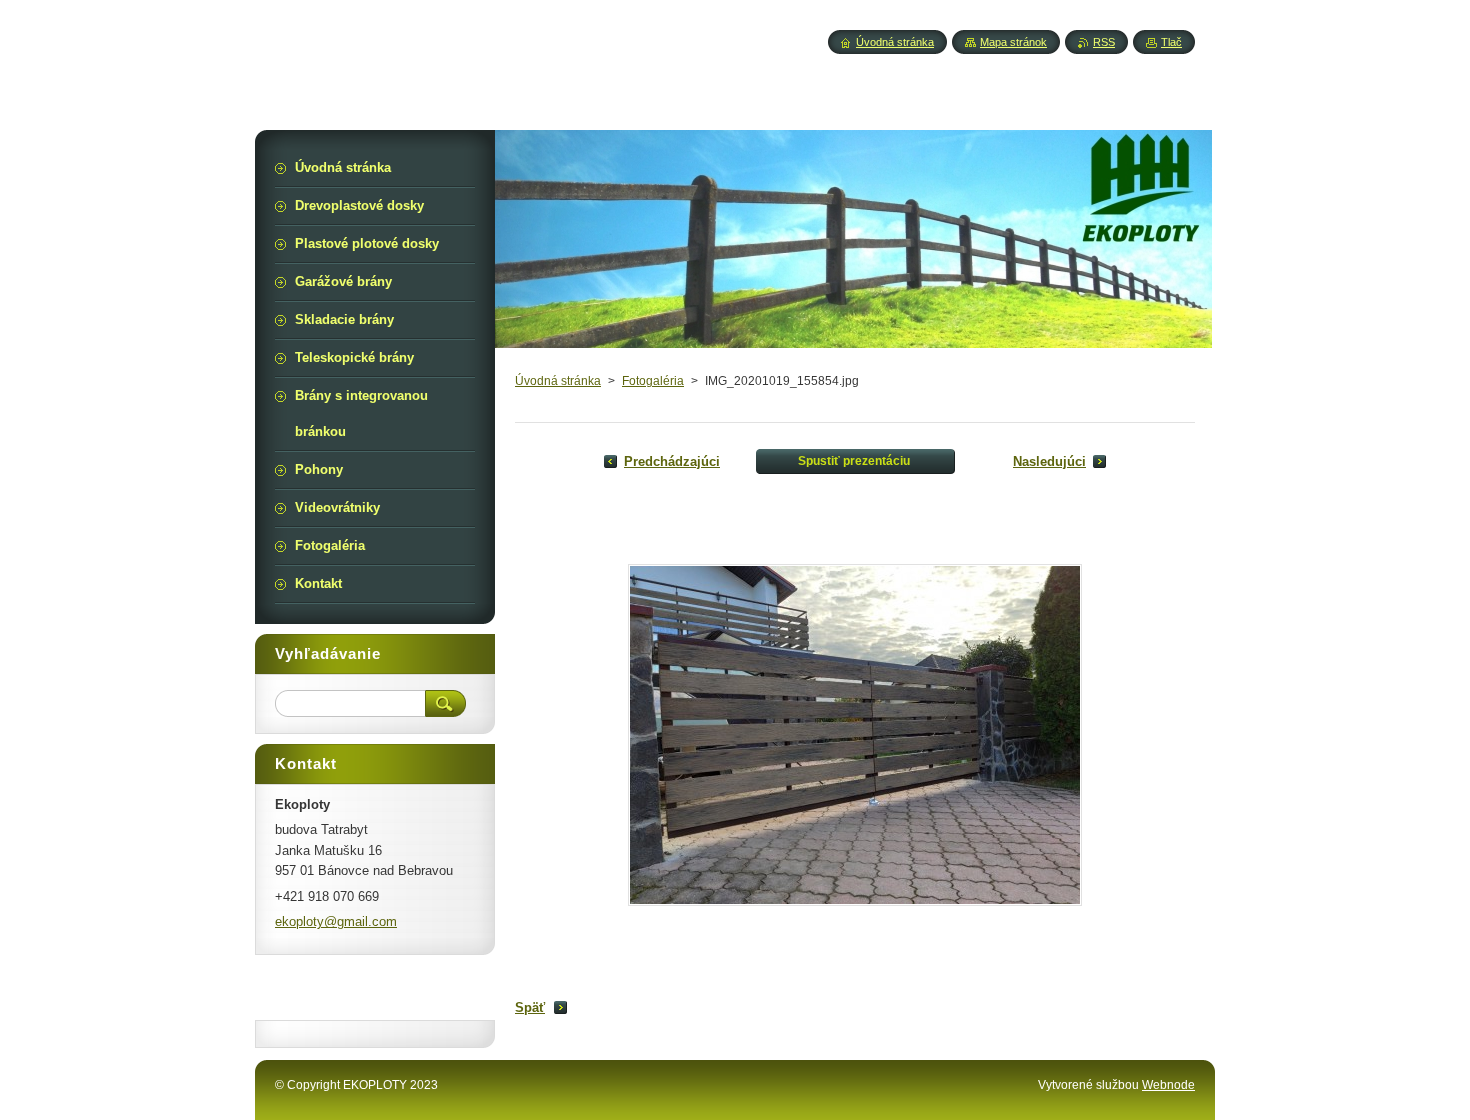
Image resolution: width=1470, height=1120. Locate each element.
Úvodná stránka (558, 381)
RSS (1104, 42)
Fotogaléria (653, 381)
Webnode (1168, 1085)
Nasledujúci (1049, 461)
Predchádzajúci (672, 461)
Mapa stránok (1013, 42)
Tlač (1171, 42)
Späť (530, 1007)
